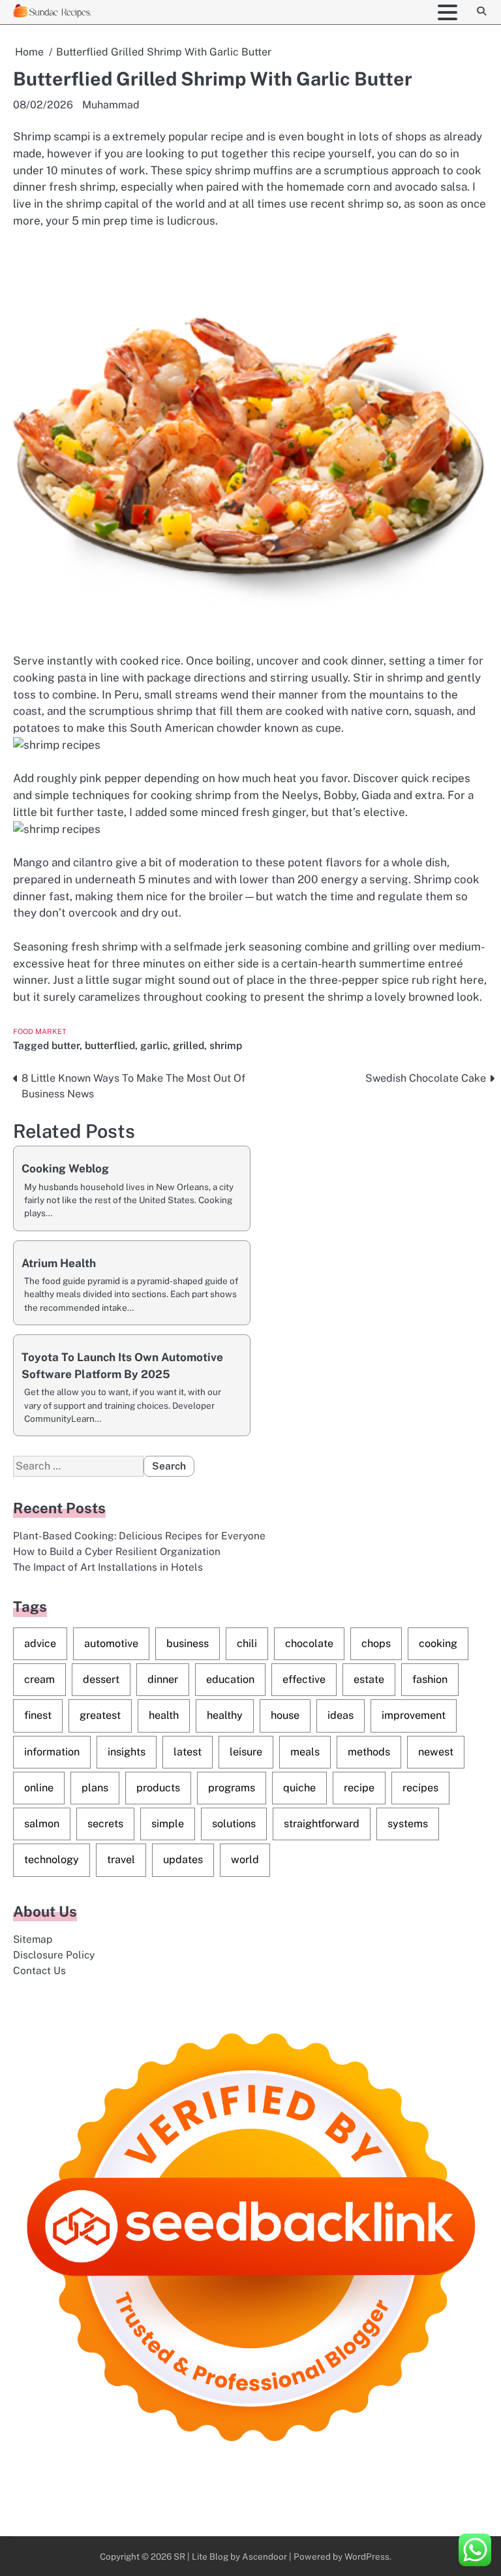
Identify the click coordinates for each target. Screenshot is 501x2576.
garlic (154, 1045)
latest (188, 1752)
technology (52, 1860)
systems (408, 1824)
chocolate (309, 1643)
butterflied (110, 1045)
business (188, 1643)
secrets (105, 1824)
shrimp (226, 1045)
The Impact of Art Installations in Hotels (108, 1567)
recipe (359, 1788)
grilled (189, 1045)
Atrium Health (59, 1263)
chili (247, 1643)
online (39, 1788)
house (285, 1715)
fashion (430, 1679)
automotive (111, 1643)
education (230, 1679)
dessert (101, 1679)
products (158, 1788)
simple (168, 1824)
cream (39, 1679)
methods (369, 1752)
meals (305, 1752)
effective (304, 1679)
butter (66, 1045)
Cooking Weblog (65, 1169)
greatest (100, 1715)
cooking (438, 1643)
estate (369, 1679)
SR (179, 2556)
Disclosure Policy (54, 1955)
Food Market (40, 1031)
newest (436, 1752)
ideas (341, 1715)
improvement (414, 1715)
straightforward (322, 1824)
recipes (420, 1788)
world (245, 1860)
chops (376, 1643)
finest (38, 1715)
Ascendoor (265, 2556)
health (164, 1715)
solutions (234, 1824)
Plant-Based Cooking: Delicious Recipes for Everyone (139, 1535)
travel (121, 1860)
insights (127, 1752)
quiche (299, 1788)
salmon (42, 1824)
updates (183, 1860)
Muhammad (111, 105)
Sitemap (33, 1939)
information (52, 1752)
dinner (163, 1679)
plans (95, 1788)
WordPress (367, 2556)
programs (232, 1788)
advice (40, 1643)
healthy (225, 1715)
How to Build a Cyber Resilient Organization (117, 1551)
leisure (246, 1752)
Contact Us (39, 1970)
